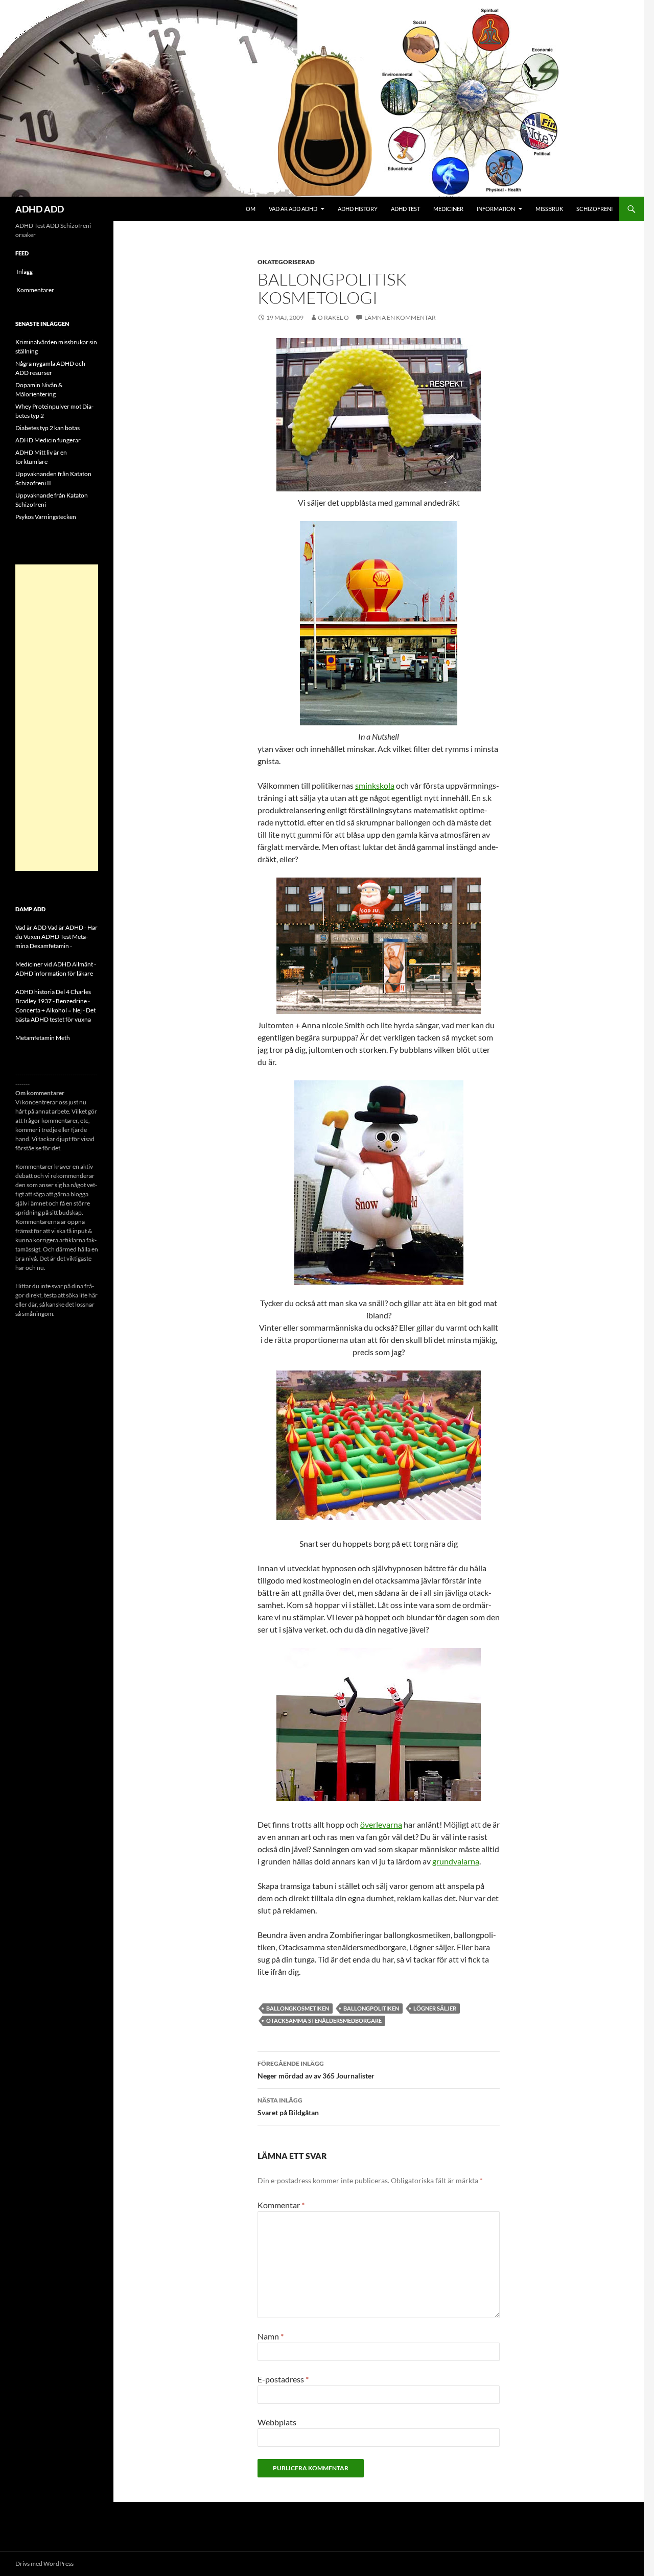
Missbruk (549, 209)
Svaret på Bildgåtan (288, 2107)
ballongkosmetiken (298, 2008)
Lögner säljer (435, 2008)
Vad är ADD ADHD (293, 209)
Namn (271, 2336)
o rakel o (333, 317)
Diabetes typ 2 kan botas (48, 428)
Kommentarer (35, 290)
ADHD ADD (40, 209)
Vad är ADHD (65, 927)
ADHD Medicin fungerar (48, 440)
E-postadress (283, 2379)
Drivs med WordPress (44, 2563)
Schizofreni (594, 209)
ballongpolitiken (371, 2008)
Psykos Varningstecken (46, 517)
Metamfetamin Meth (43, 1038)
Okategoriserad (286, 262)
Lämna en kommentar (400, 317)
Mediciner (448, 209)
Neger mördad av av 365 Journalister (316, 2070)
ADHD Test (405, 209)
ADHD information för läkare (54, 973)
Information (496, 209)
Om (251, 209)
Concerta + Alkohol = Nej (49, 1010)
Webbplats (277, 2422)
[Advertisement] (57, 718)
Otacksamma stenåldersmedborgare (324, 2020)
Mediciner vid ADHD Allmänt (54, 964)
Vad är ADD (31, 927)
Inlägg (25, 271)
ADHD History (358, 209)
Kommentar (281, 2205)
